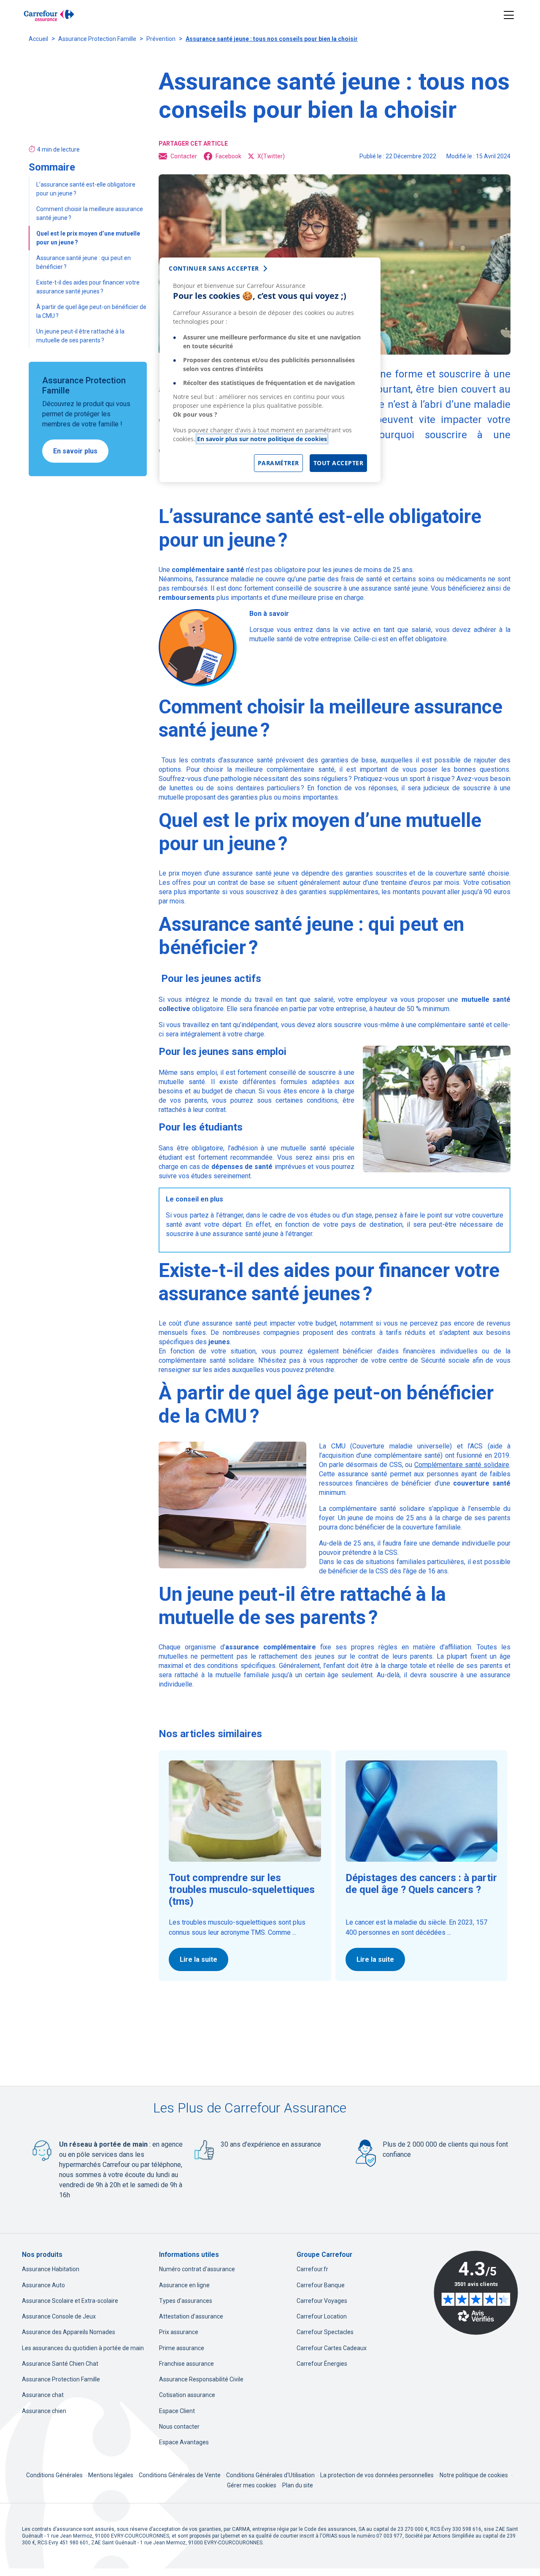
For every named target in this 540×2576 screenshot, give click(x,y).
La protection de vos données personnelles (377, 2475)
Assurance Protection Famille (97, 39)
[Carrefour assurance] (49, 15)
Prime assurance (182, 2348)
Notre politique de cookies (474, 2475)
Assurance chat (43, 2395)
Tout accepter (339, 463)
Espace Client (177, 2411)
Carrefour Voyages (322, 2301)
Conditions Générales (55, 2475)
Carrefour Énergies (322, 2364)
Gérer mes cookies (252, 2485)
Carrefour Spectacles (325, 2332)
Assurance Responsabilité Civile (201, 2379)
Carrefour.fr (312, 2269)
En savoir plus (75, 451)
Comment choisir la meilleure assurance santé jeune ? (90, 213)
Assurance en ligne (184, 2285)
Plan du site (298, 2485)
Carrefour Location (322, 2316)
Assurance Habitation (51, 2269)
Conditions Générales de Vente (180, 2475)
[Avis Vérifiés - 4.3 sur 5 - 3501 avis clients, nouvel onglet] (476, 2293)
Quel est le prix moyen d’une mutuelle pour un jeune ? (88, 238)
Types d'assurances (186, 2301)
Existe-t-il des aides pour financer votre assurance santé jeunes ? (88, 287)
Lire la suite (198, 1959)
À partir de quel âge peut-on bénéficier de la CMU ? (91, 311)
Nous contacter (179, 2427)
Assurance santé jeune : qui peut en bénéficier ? (84, 262)
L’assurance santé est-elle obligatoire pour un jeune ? (86, 189)
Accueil (38, 39)
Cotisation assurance (187, 2395)
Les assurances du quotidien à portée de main (83, 2348)
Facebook (228, 156)
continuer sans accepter (214, 268)
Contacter (184, 156)
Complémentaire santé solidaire (462, 1465)
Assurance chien (44, 2411)
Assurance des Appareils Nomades (69, 2332)
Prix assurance (179, 2332)
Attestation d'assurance (191, 2316)
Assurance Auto (43, 2285)
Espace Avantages (184, 2442)
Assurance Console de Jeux (59, 2316)
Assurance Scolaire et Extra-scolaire (70, 2301)
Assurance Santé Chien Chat (60, 2364)
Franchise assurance (186, 2364)
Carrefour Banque (321, 2285)
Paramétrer (278, 463)
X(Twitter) (271, 156)
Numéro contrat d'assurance (197, 2269)
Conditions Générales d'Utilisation (271, 2475)
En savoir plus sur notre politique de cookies (262, 439)
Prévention (161, 39)
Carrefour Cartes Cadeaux (332, 2348)
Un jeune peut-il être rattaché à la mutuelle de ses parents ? (80, 336)
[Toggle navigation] (509, 15)
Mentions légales (111, 2475)
